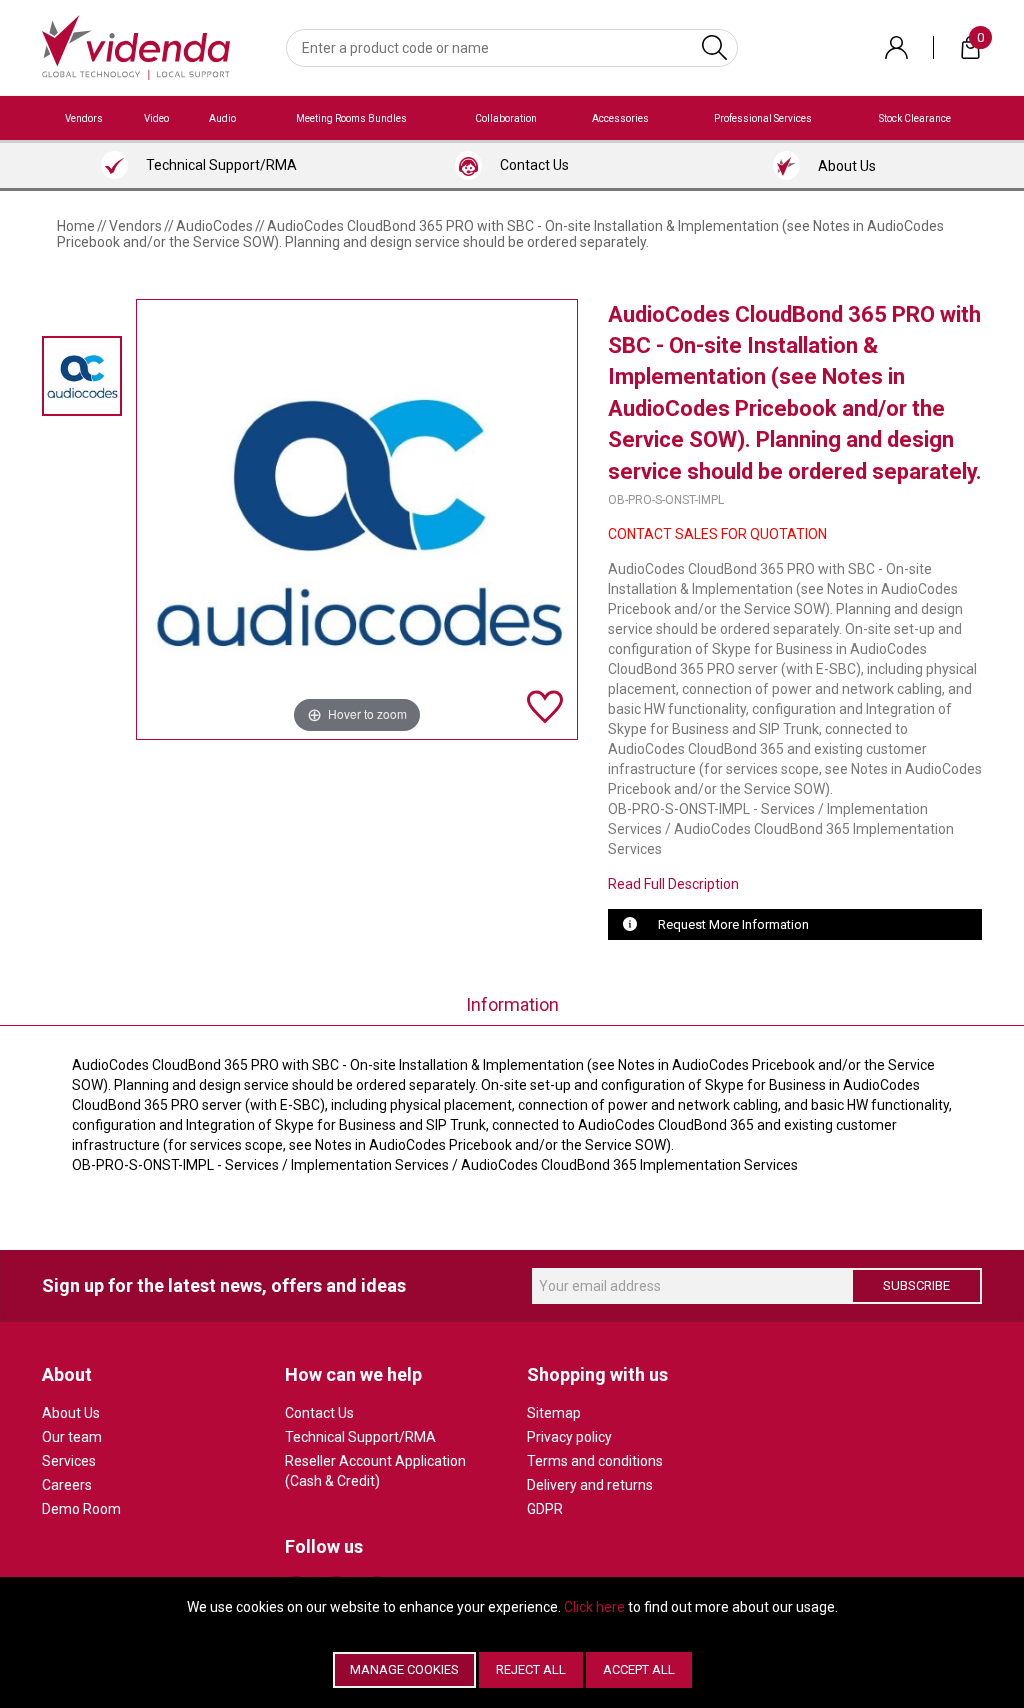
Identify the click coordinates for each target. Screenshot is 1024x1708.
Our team (72, 1437)
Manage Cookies (404, 1669)
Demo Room (81, 1509)
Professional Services (763, 118)
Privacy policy (569, 1437)
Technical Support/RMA (360, 1437)
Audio (222, 118)
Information (512, 1004)
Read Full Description (673, 884)
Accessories (620, 118)
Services (69, 1461)
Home (76, 226)
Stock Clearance (915, 118)
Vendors (84, 118)
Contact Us (319, 1413)
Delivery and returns (590, 1485)
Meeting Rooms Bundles (351, 118)
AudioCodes (214, 226)
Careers (67, 1485)
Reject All (531, 1669)
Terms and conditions (595, 1461)
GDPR (545, 1509)
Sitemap (554, 1413)
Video (156, 118)
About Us (71, 1413)
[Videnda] (136, 46)
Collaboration (506, 118)
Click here (594, 1607)
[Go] (714, 48)
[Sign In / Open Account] (896, 47)
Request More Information (733, 924)
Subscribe (916, 1285)
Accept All (639, 1669)
